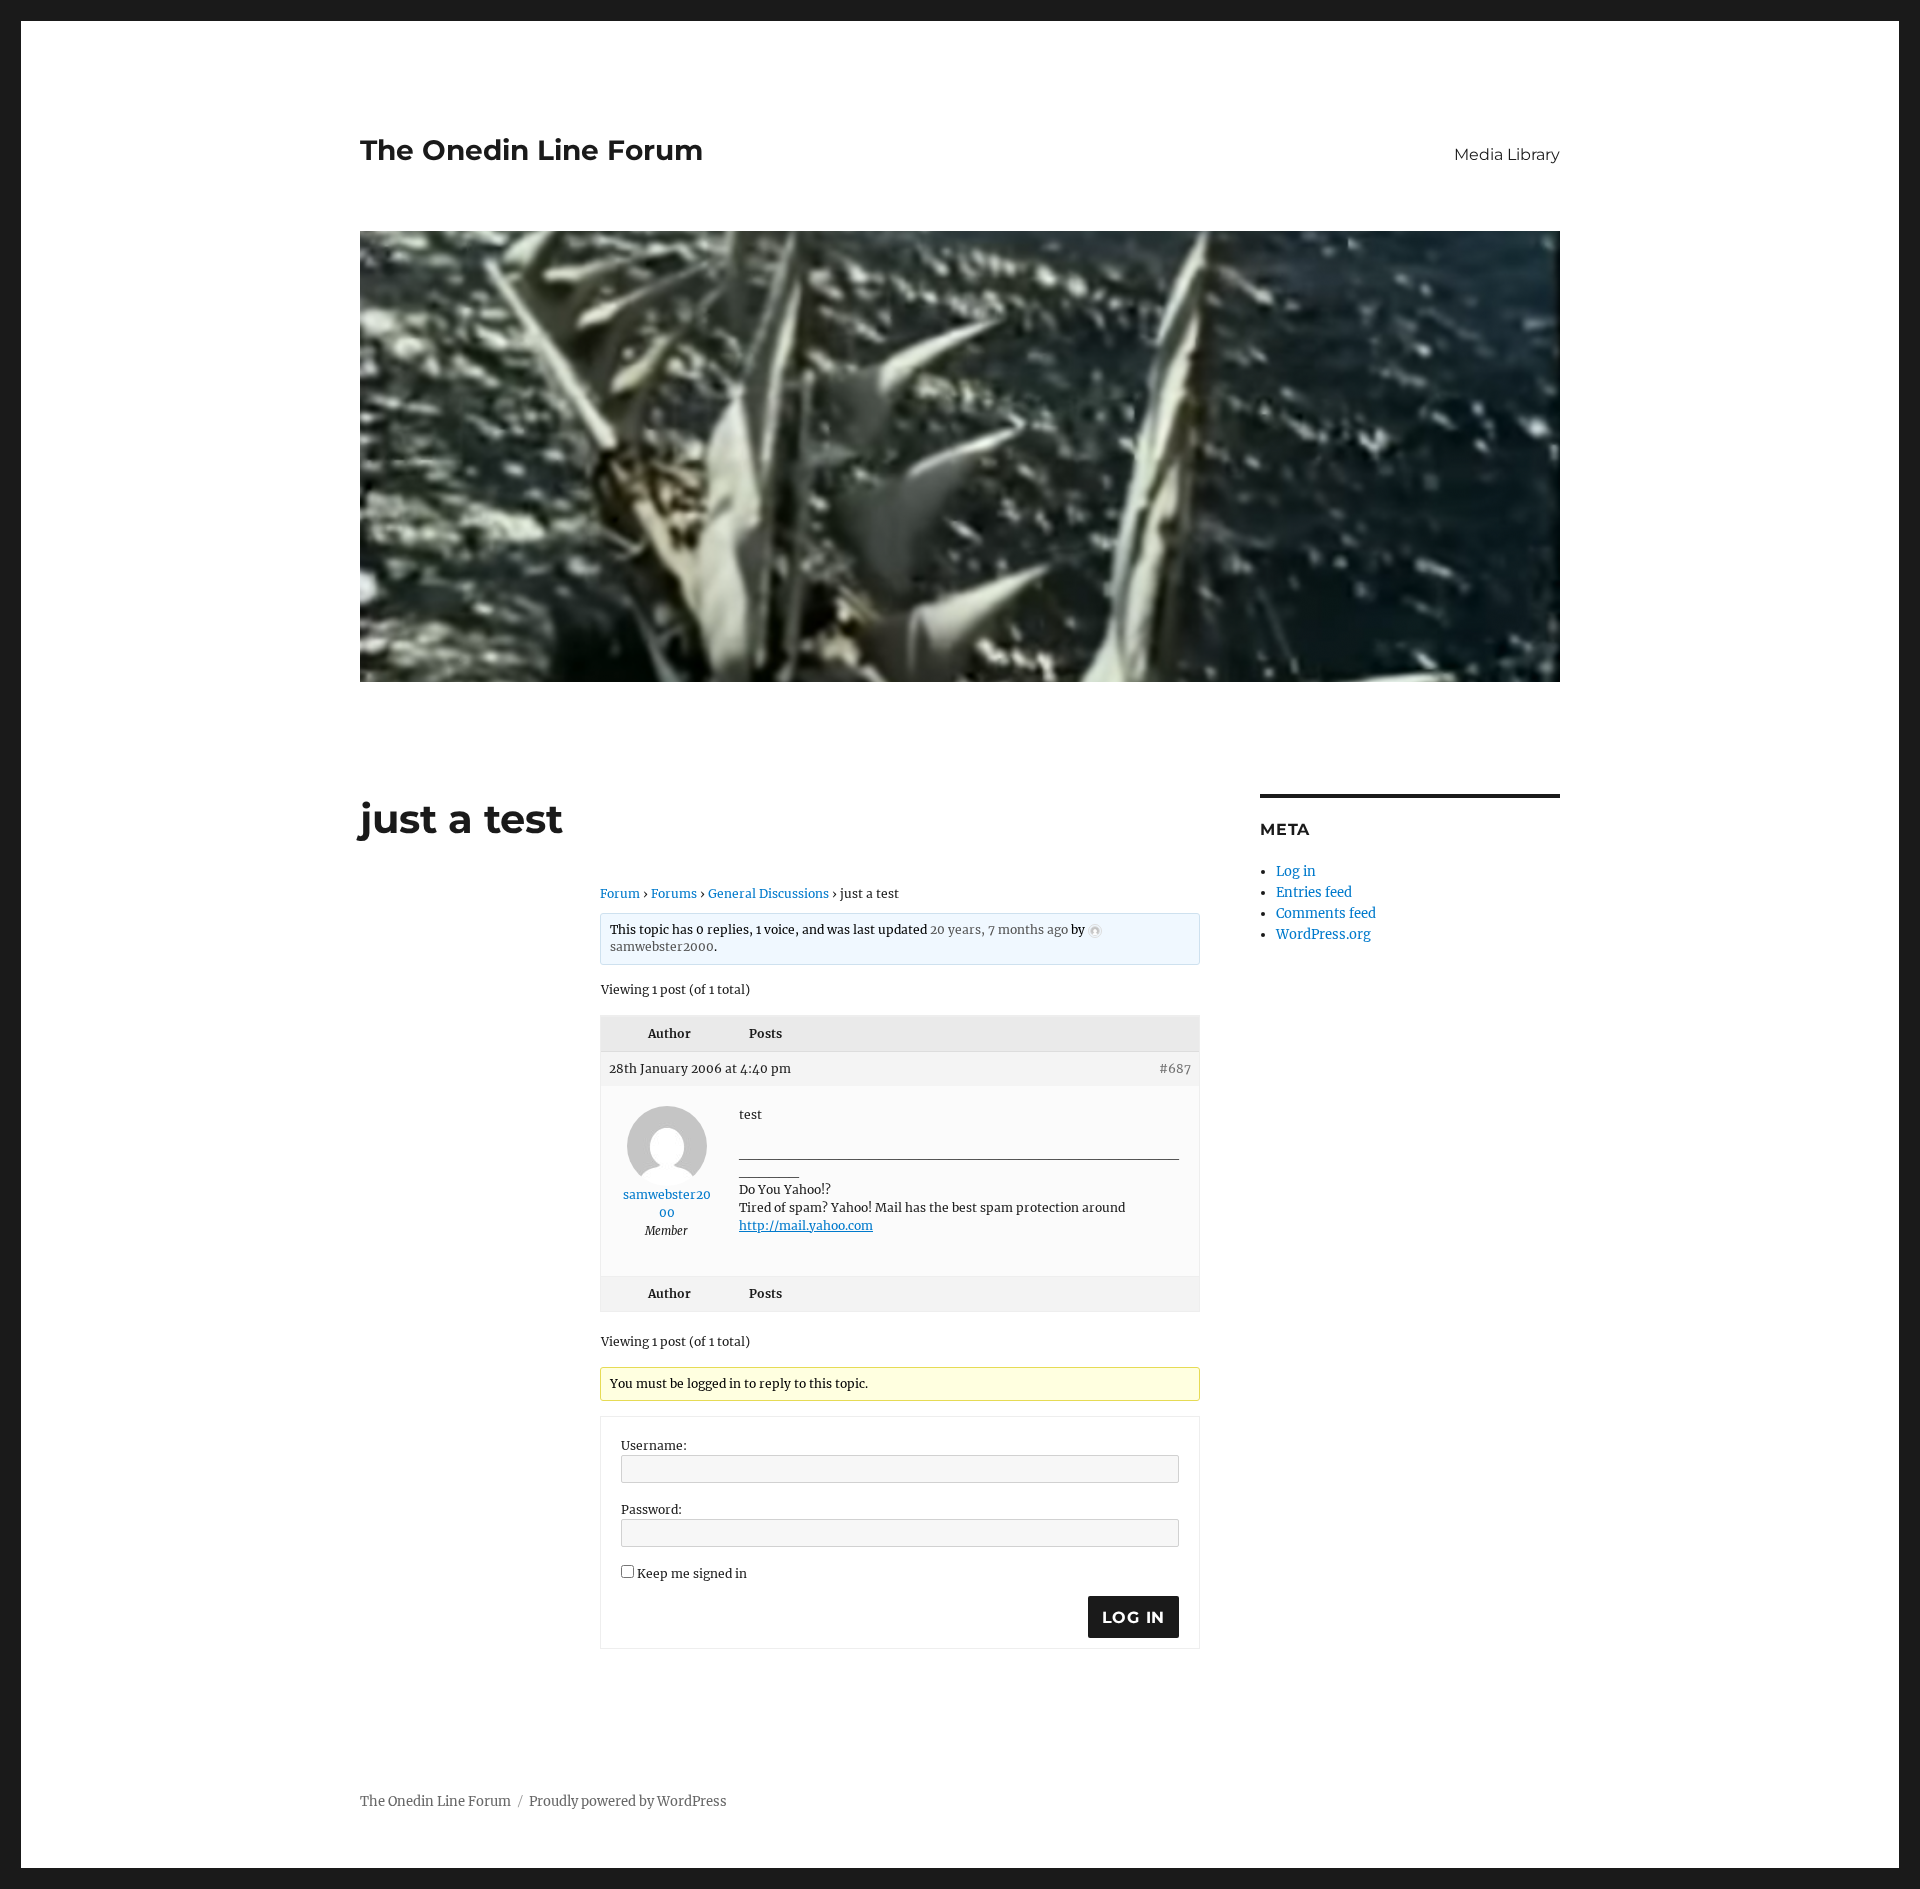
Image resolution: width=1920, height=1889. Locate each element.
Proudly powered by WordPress (628, 1801)
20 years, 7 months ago (999, 929)
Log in (1296, 871)
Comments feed (1326, 913)
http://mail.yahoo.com (806, 1225)
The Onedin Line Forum (531, 150)
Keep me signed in (692, 1573)
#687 (1175, 1068)
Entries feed (1314, 892)
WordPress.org (1323, 934)
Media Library (1507, 154)
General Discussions (768, 893)
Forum (620, 893)
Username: (654, 1445)
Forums (674, 893)
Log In (1134, 1617)
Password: (651, 1509)
